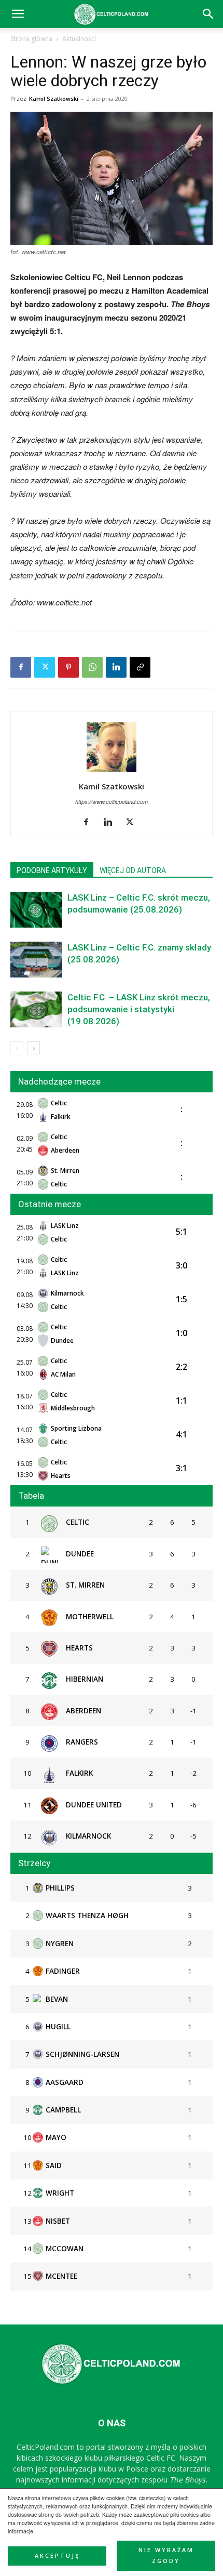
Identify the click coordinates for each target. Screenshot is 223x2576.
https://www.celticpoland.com (112, 802)
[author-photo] (112, 772)
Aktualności (79, 39)
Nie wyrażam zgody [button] (166, 2555)
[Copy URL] (140, 667)
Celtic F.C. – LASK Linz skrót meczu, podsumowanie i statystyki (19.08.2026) (139, 1009)
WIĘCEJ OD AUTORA (133, 870)
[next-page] (33, 1048)
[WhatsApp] (92, 667)
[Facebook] (21, 667)
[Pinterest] (68, 667)
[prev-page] (17, 1048)
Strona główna (31, 39)
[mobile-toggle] (18, 14)
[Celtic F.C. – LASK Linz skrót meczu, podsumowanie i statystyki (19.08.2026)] (36, 1009)
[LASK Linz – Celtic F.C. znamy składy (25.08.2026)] (36, 960)
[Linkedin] (116, 667)
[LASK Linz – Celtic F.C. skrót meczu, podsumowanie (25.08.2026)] (36, 910)
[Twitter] (45, 667)
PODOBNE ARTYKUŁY (52, 870)
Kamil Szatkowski (54, 98)
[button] (208, 14)
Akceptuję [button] (57, 2556)
